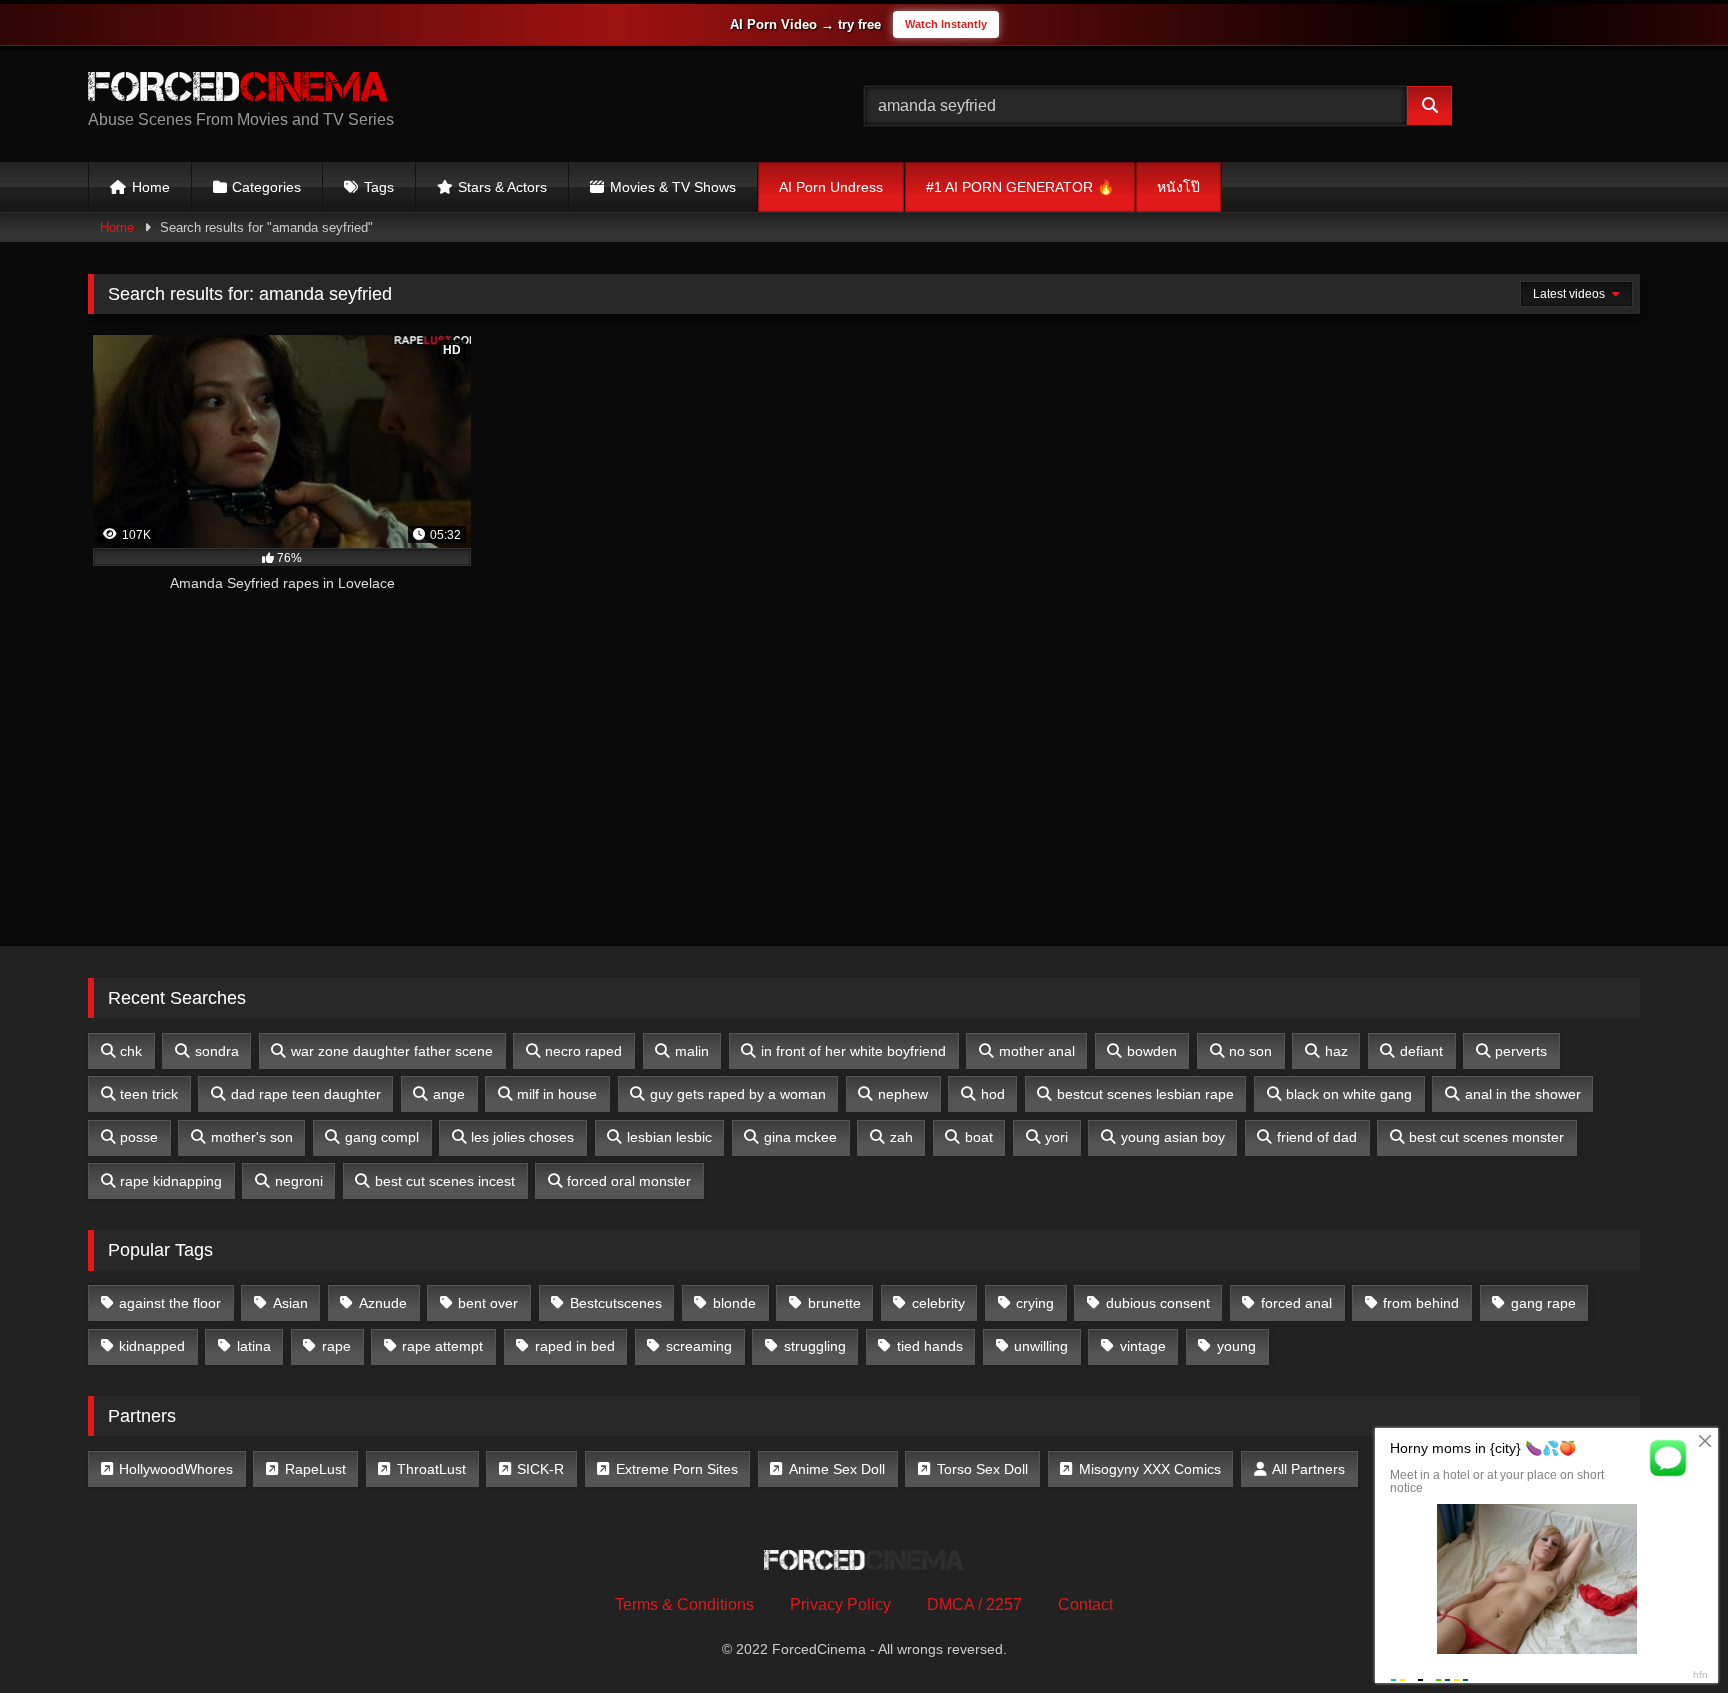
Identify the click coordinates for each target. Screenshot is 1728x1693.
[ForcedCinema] (238, 90)
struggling (815, 1346)
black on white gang (1349, 1094)
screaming (699, 1346)
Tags (379, 187)
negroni (299, 1181)
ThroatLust (431, 1469)
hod (993, 1094)
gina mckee (800, 1137)
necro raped (583, 1051)
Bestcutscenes (616, 1303)
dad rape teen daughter (306, 1094)
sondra (217, 1051)
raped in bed (575, 1346)
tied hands (930, 1346)
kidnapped (152, 1346)
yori (1056, 1137)
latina (254, 1346)
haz (1336, 1051)
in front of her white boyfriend (853, 1051)
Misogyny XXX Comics (1150, 1469)
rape (336, 1346)
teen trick (149, 1094)
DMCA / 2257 (974, 1604)
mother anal (1037, 1051)
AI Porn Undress (831, 187)
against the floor (170, 1303)
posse (139, 1137)
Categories (266, 187)
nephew (903, 1094)
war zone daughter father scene (392, 1051)
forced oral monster (629, 1181)
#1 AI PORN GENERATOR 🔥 (1020, 187)
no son (1250, 1051)
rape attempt (442, 1346)
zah (901, 1137)
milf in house (557, 1094)
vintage (1143, 1346)
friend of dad (1317, 1137)
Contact (1085, 1604)
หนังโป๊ (1178, 187)
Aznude (383, 1303)
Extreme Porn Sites (677, 1469)
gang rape (1543, 1303)
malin (692, 1051)
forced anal (1296, 1303)
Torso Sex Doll (982, 1469)
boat (979, 1137)
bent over (488, 1303)
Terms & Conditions (684, 1604)
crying (1035, 1303)
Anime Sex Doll (837, 1469)
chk (131, 1051)
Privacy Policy (840, 1604)
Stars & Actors (502, 187)
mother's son (252, 1137)
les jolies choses (522, 1137)
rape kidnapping (171, 1181)
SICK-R (540, 1469)
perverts (1521, 1051)
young (1236, 1346)
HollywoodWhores (176, 1469)
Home (151, 187)
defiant (1421, 1051)
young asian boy (1173, 1137)
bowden (1152, 1051)
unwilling (1041, 1346)
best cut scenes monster (1486, 1137)
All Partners (1308, 1469)
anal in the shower (1523, 1094)
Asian (290, 1303)
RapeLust (315, 1469)
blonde (734, 1303)
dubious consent (1158, 1303)
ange (449, 1094)
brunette (834, 1303)
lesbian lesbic (669, 1137)
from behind (1421, 1303)
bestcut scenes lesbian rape (1145, 1094)
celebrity (938, 1303)
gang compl (382, 1137)
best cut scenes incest (445, 1181)
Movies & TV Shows (673, 187)
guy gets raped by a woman (738, 1094)
